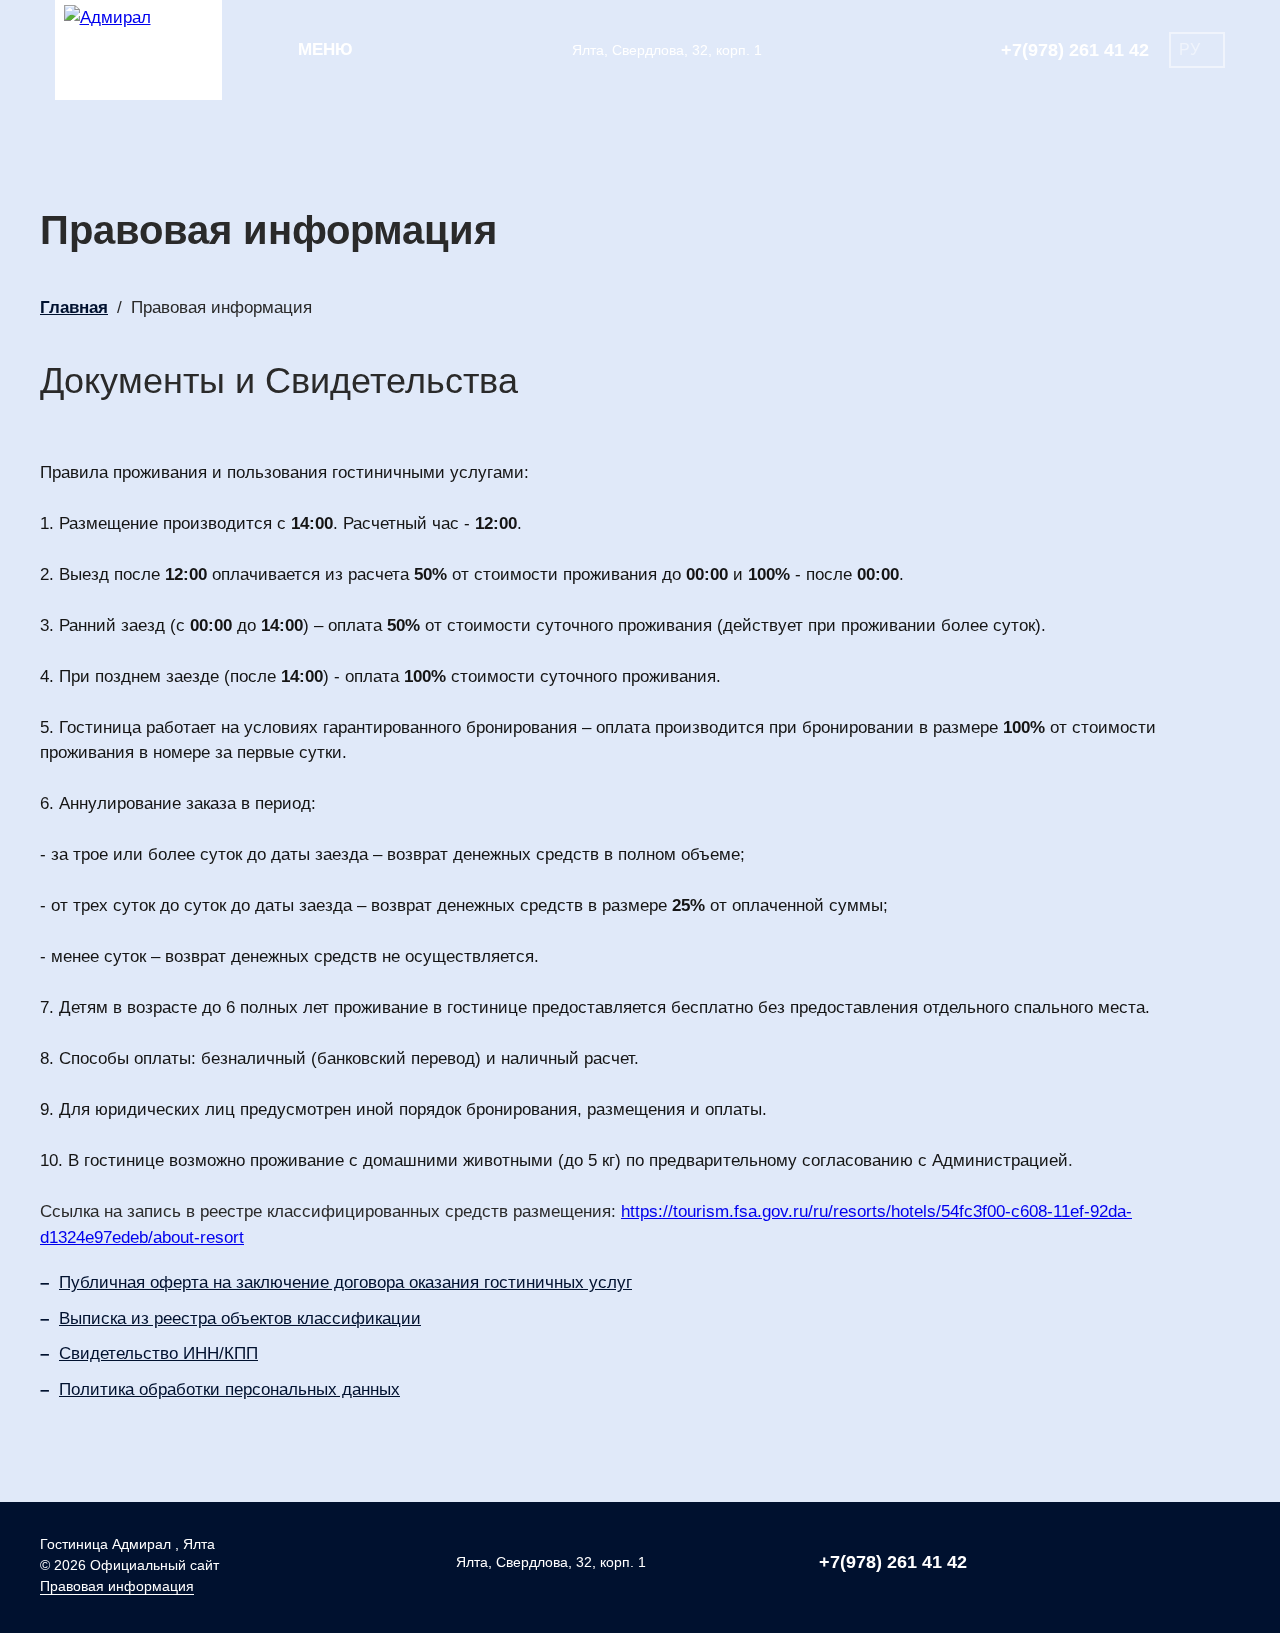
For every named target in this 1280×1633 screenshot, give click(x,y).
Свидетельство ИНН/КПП (158, 1353)
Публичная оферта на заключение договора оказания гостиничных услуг (345, 1282)
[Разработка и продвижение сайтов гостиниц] (1189, 1565)
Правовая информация (117, 1586)
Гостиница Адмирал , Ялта (127, 1544)
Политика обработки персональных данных (229, 1389)
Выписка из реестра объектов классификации (240, 1318)
